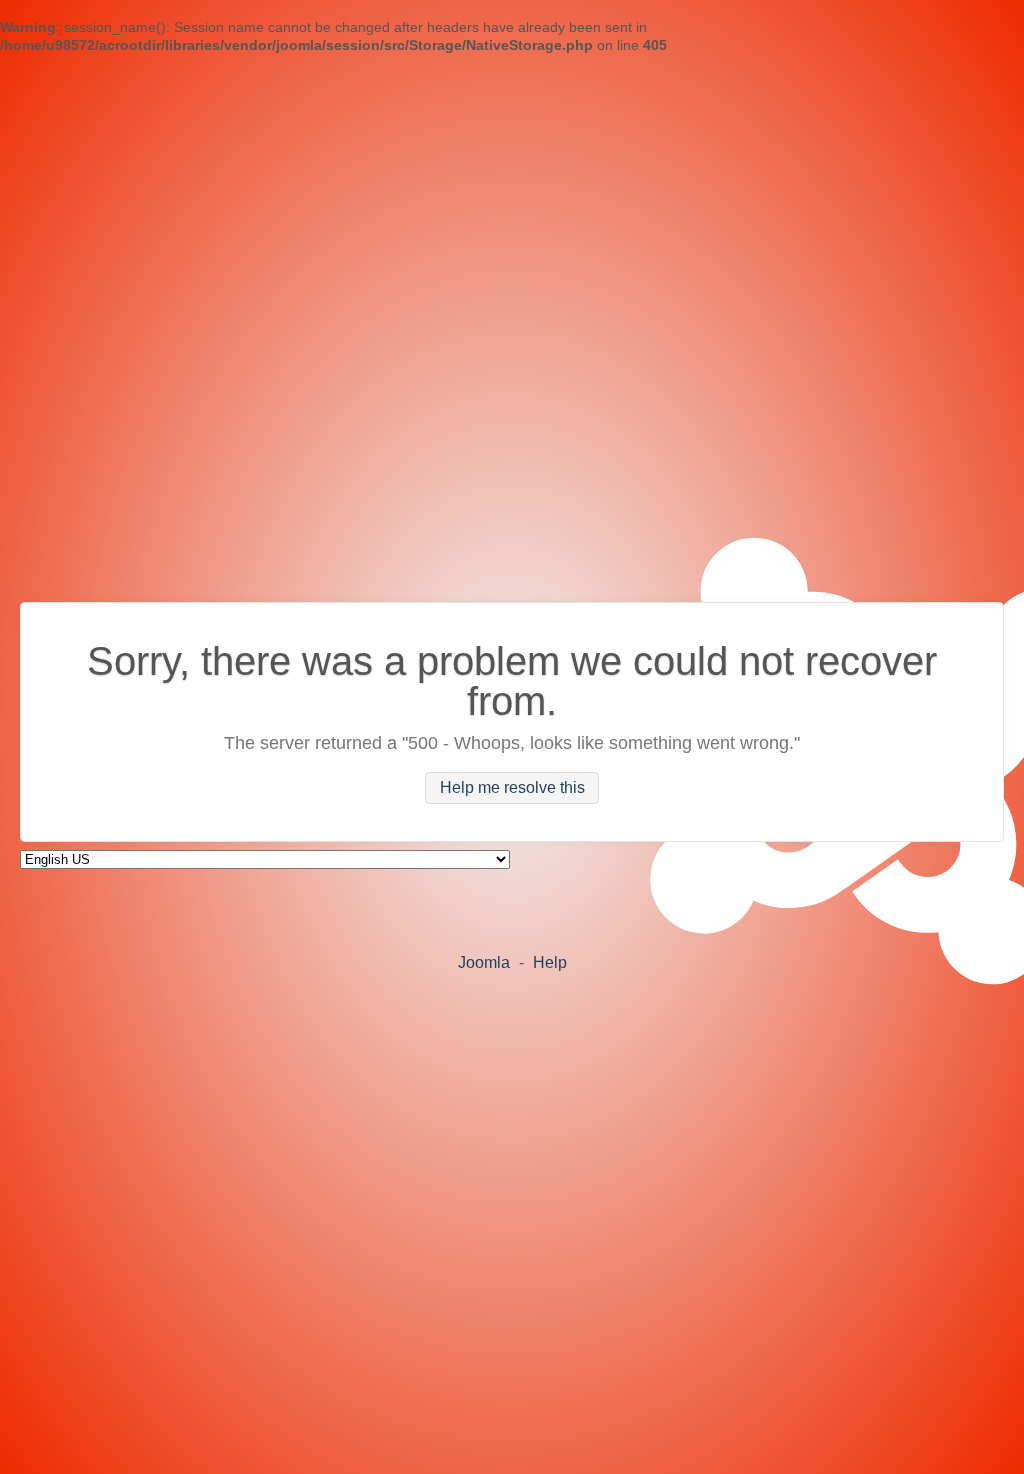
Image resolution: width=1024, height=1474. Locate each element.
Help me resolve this (512, 788)
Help (550, 962)
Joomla (484, 962)
